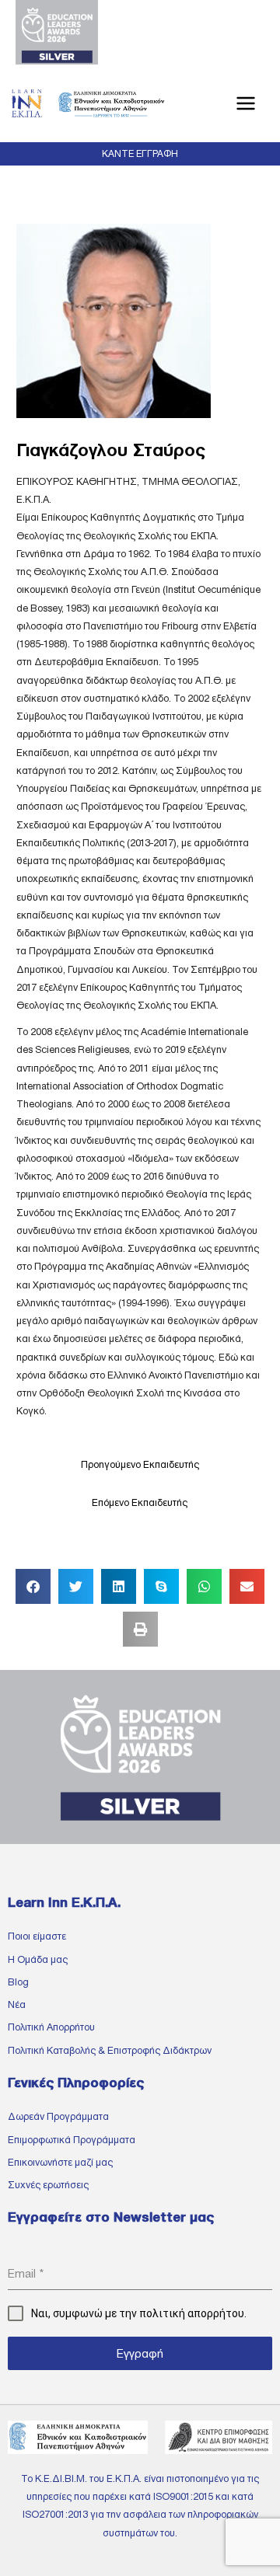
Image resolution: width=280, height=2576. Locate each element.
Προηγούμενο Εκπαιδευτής (140, 1464)
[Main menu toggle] (246, 104)
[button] (140, 154)
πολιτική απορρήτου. (193, 2313)
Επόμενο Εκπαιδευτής (140, 1502)
